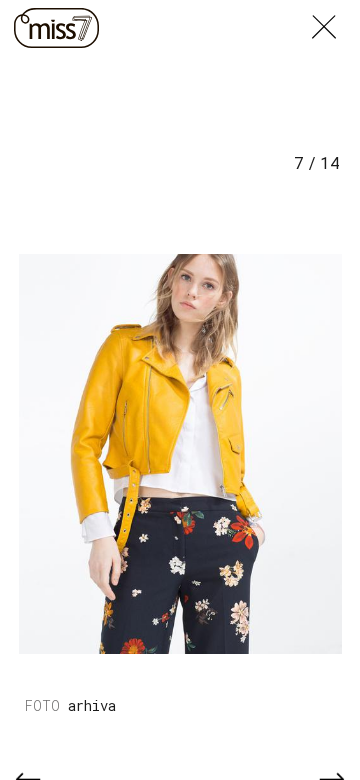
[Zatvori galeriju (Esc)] (336, 12)
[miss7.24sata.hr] (56, 28)
